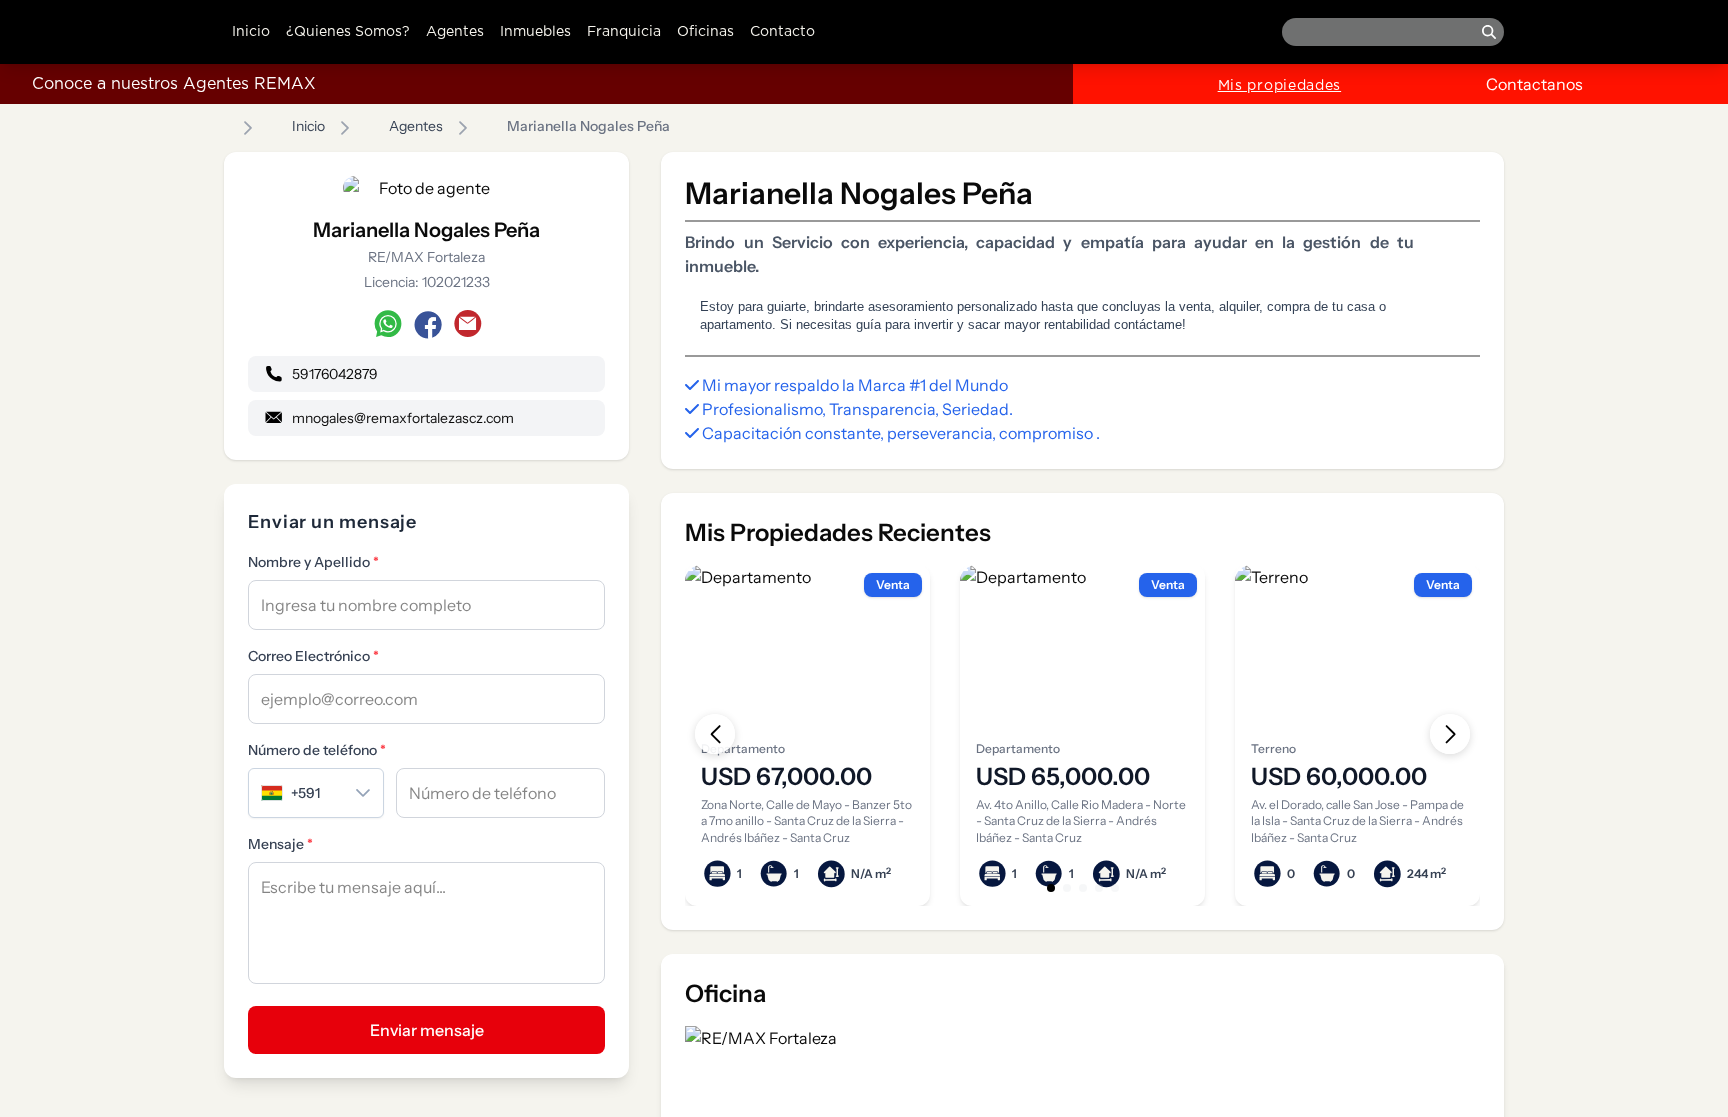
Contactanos (1534, 84)
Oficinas (705, 32)
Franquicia (624, 32)
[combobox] (296, 793)
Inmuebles (535, 32)
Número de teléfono (317, 750)
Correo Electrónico (313, 656)
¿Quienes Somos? (348, 32)
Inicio (251, 32)
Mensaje (280, 844)
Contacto (782, 32)
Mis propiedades (1280, 86)
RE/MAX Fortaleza (426, 257)
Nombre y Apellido (313, 562)
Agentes (455, 32)
